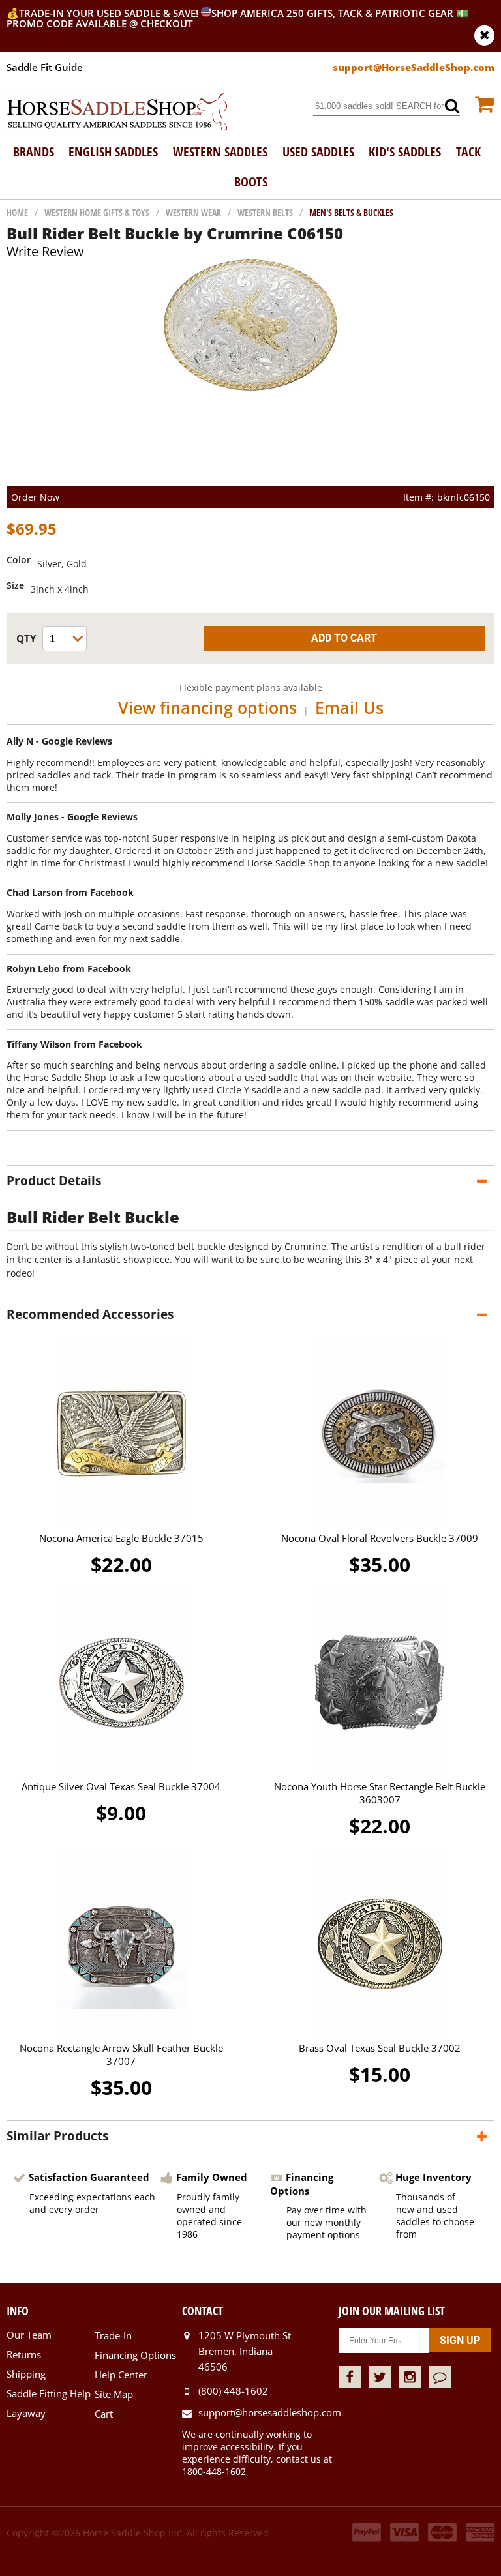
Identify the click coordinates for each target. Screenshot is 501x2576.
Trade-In (113, 2335)
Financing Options (135, 2355)
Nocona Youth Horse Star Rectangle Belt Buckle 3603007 (380, 1793)
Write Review (45, 251)
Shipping (26, 2374)
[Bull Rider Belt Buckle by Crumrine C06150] (251, 389)
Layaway (26, 2413)
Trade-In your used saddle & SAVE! (110, 13)
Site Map (114, 2394)
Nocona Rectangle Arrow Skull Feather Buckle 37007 (121, 2054)
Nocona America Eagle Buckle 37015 (121, 1538)
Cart (104, 2414)
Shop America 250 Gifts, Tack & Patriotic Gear (332, 13)
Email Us (349, 707)
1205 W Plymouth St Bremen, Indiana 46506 (245, 2351)
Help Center (121, 2375)
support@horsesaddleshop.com (268, 2412)
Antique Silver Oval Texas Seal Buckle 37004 (121, 1786)
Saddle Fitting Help (49, 2393)
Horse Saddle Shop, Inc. (117, 113)
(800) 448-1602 (233, 2391)
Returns (24, 2354)
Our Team (29, 2335)
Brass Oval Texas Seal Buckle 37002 (380, 2048)
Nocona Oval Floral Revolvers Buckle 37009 (380, 1538)
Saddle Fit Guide (45, 67)
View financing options (207, 707)
